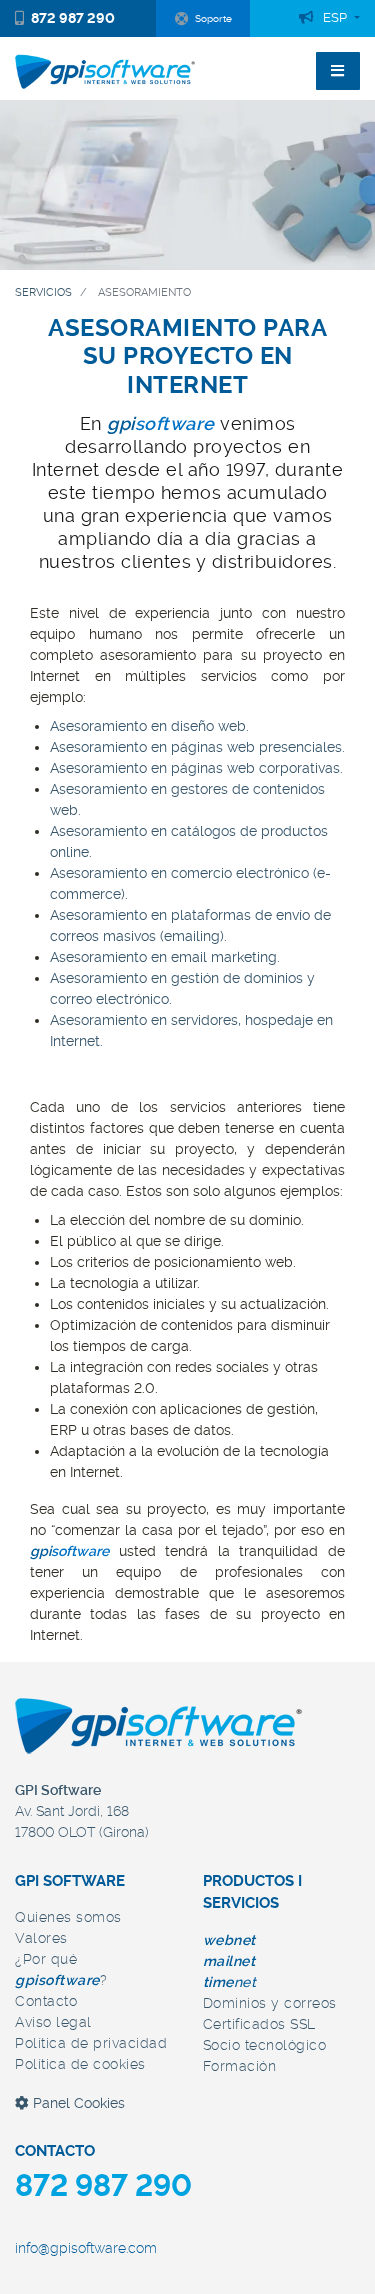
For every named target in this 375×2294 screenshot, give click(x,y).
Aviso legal (53, 2022)
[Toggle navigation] (338, 71)
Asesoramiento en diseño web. (149, 726)
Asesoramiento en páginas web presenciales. (197, 747)
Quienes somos (68, 1917)
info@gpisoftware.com (86, 2248)
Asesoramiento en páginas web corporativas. (196, 768)
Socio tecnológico (265, 2045)
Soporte (213, 18)
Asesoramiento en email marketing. (165, 957)
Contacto (46, 2001)
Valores (41, 1938)
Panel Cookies (77, 2103)
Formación (240, 2066)
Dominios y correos (270, 2003)
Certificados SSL (259, 2024)
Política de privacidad (91, 2043)
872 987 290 (73, 18)
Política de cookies (80, 2064)
